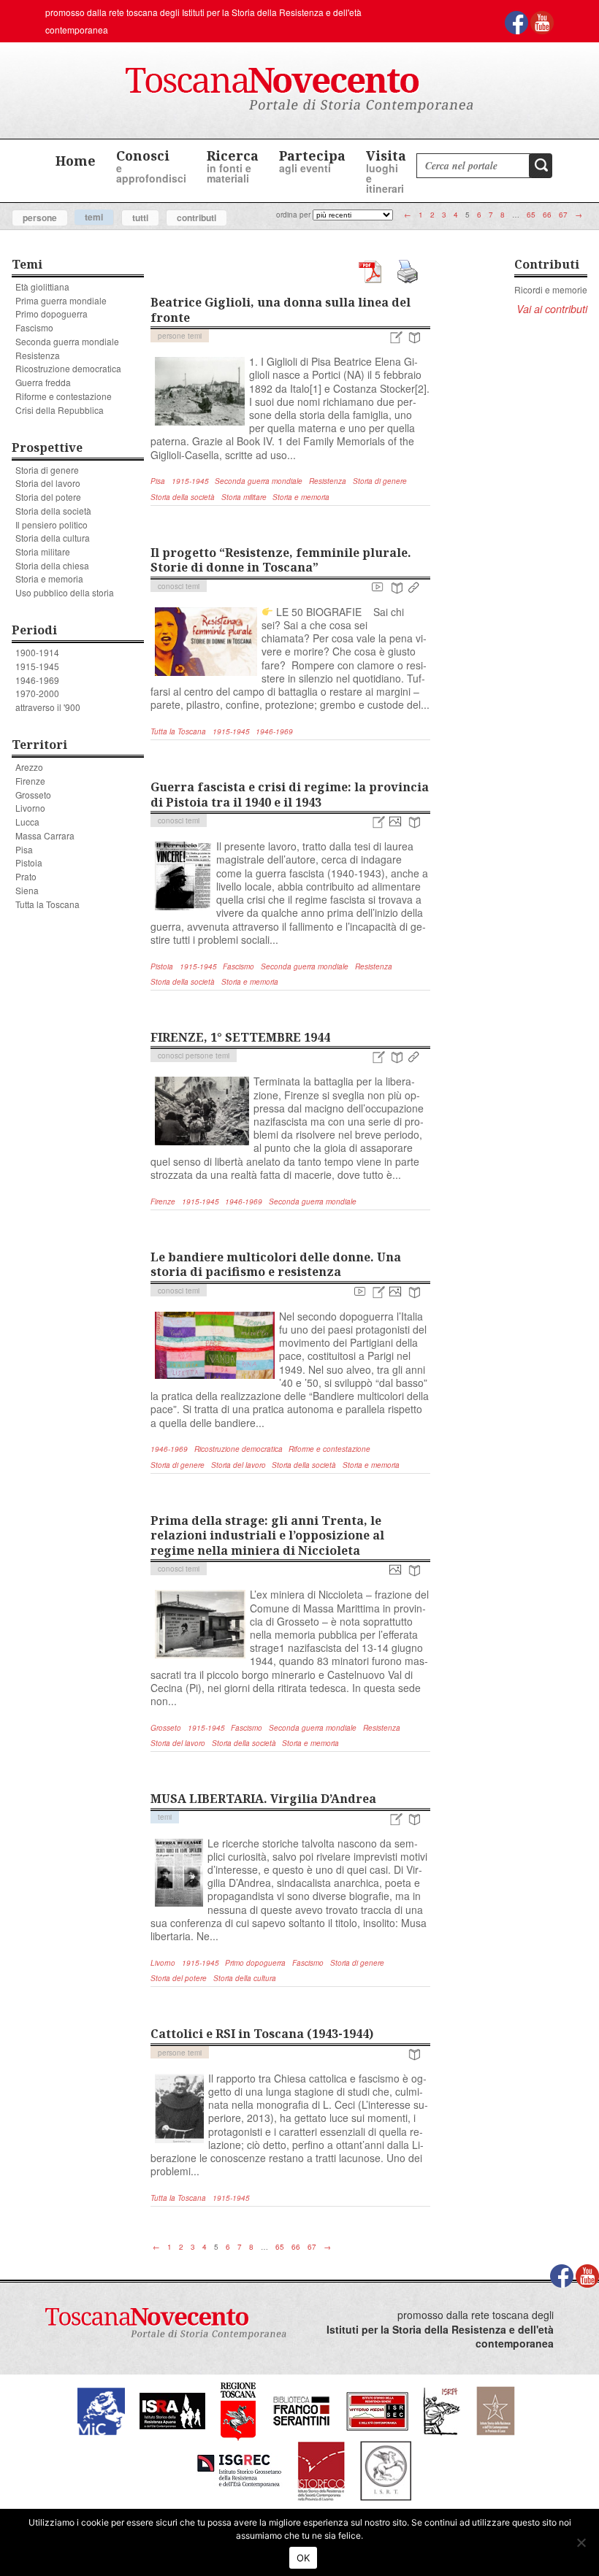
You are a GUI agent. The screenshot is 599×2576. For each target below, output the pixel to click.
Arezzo (29, 767)
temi (94, 217)
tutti (140, 218)
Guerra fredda (43, 382)
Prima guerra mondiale (61, 300)
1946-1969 (37, 680)
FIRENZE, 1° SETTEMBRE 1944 (240, 1037)
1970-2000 (37, 693)
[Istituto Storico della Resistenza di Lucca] (495, 2410)
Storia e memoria (49, 578)
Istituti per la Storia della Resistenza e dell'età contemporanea (440, 2337)
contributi (197, 218)
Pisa (24, 849)
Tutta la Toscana (47, 904)
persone (40, 218)
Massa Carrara (45, 835)
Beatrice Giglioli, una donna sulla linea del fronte (281, 310)
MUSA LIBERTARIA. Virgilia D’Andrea (263, 1799)
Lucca (27, 822)
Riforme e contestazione (64, 396)
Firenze (30, 781)
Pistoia (29, 862)
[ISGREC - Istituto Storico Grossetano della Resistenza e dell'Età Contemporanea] (239, 2470)
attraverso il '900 (48, 707)
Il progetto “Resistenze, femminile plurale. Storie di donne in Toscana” (281, 560)
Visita (386, 171)
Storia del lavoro (48, 483)
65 (531, 215)
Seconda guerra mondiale (67, 341)
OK (304, 2558)
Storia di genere (47, 470)
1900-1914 (37, 652)
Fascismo (34, 327)
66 (547, 215)
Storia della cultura (53, 538)
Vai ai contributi (552, 309)
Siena (27, 890)
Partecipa (312, 161)
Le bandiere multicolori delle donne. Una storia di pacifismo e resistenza (276, 1265)
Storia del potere (48, 497)
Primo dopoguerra (51, 314)
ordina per (293, 215)
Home (76, 161)
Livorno (30, 808)
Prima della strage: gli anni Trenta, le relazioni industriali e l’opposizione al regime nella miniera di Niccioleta (267, 1535)
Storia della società (53, 511)
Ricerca (233, 166)
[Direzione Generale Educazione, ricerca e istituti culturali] (101, 2410)
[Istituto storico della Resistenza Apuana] (172, 2410)
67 (563, 215)
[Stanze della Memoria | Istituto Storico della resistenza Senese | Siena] (377, 2410)
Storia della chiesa (52, 565)
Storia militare (43, 551)
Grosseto (33, 795)
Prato (26, 876)
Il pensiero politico (51, 524)
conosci (171, 586)
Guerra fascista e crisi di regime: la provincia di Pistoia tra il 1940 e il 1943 (290, 795)
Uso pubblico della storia (65, 592)
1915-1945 (37, 666)
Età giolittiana (42, 287)
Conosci (151, 166)
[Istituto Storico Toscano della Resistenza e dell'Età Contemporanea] (386, 2470)
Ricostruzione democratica (68, 368)
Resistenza (38, 355)
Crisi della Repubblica (60, 410)
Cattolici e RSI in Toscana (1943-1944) (262, 2034)
